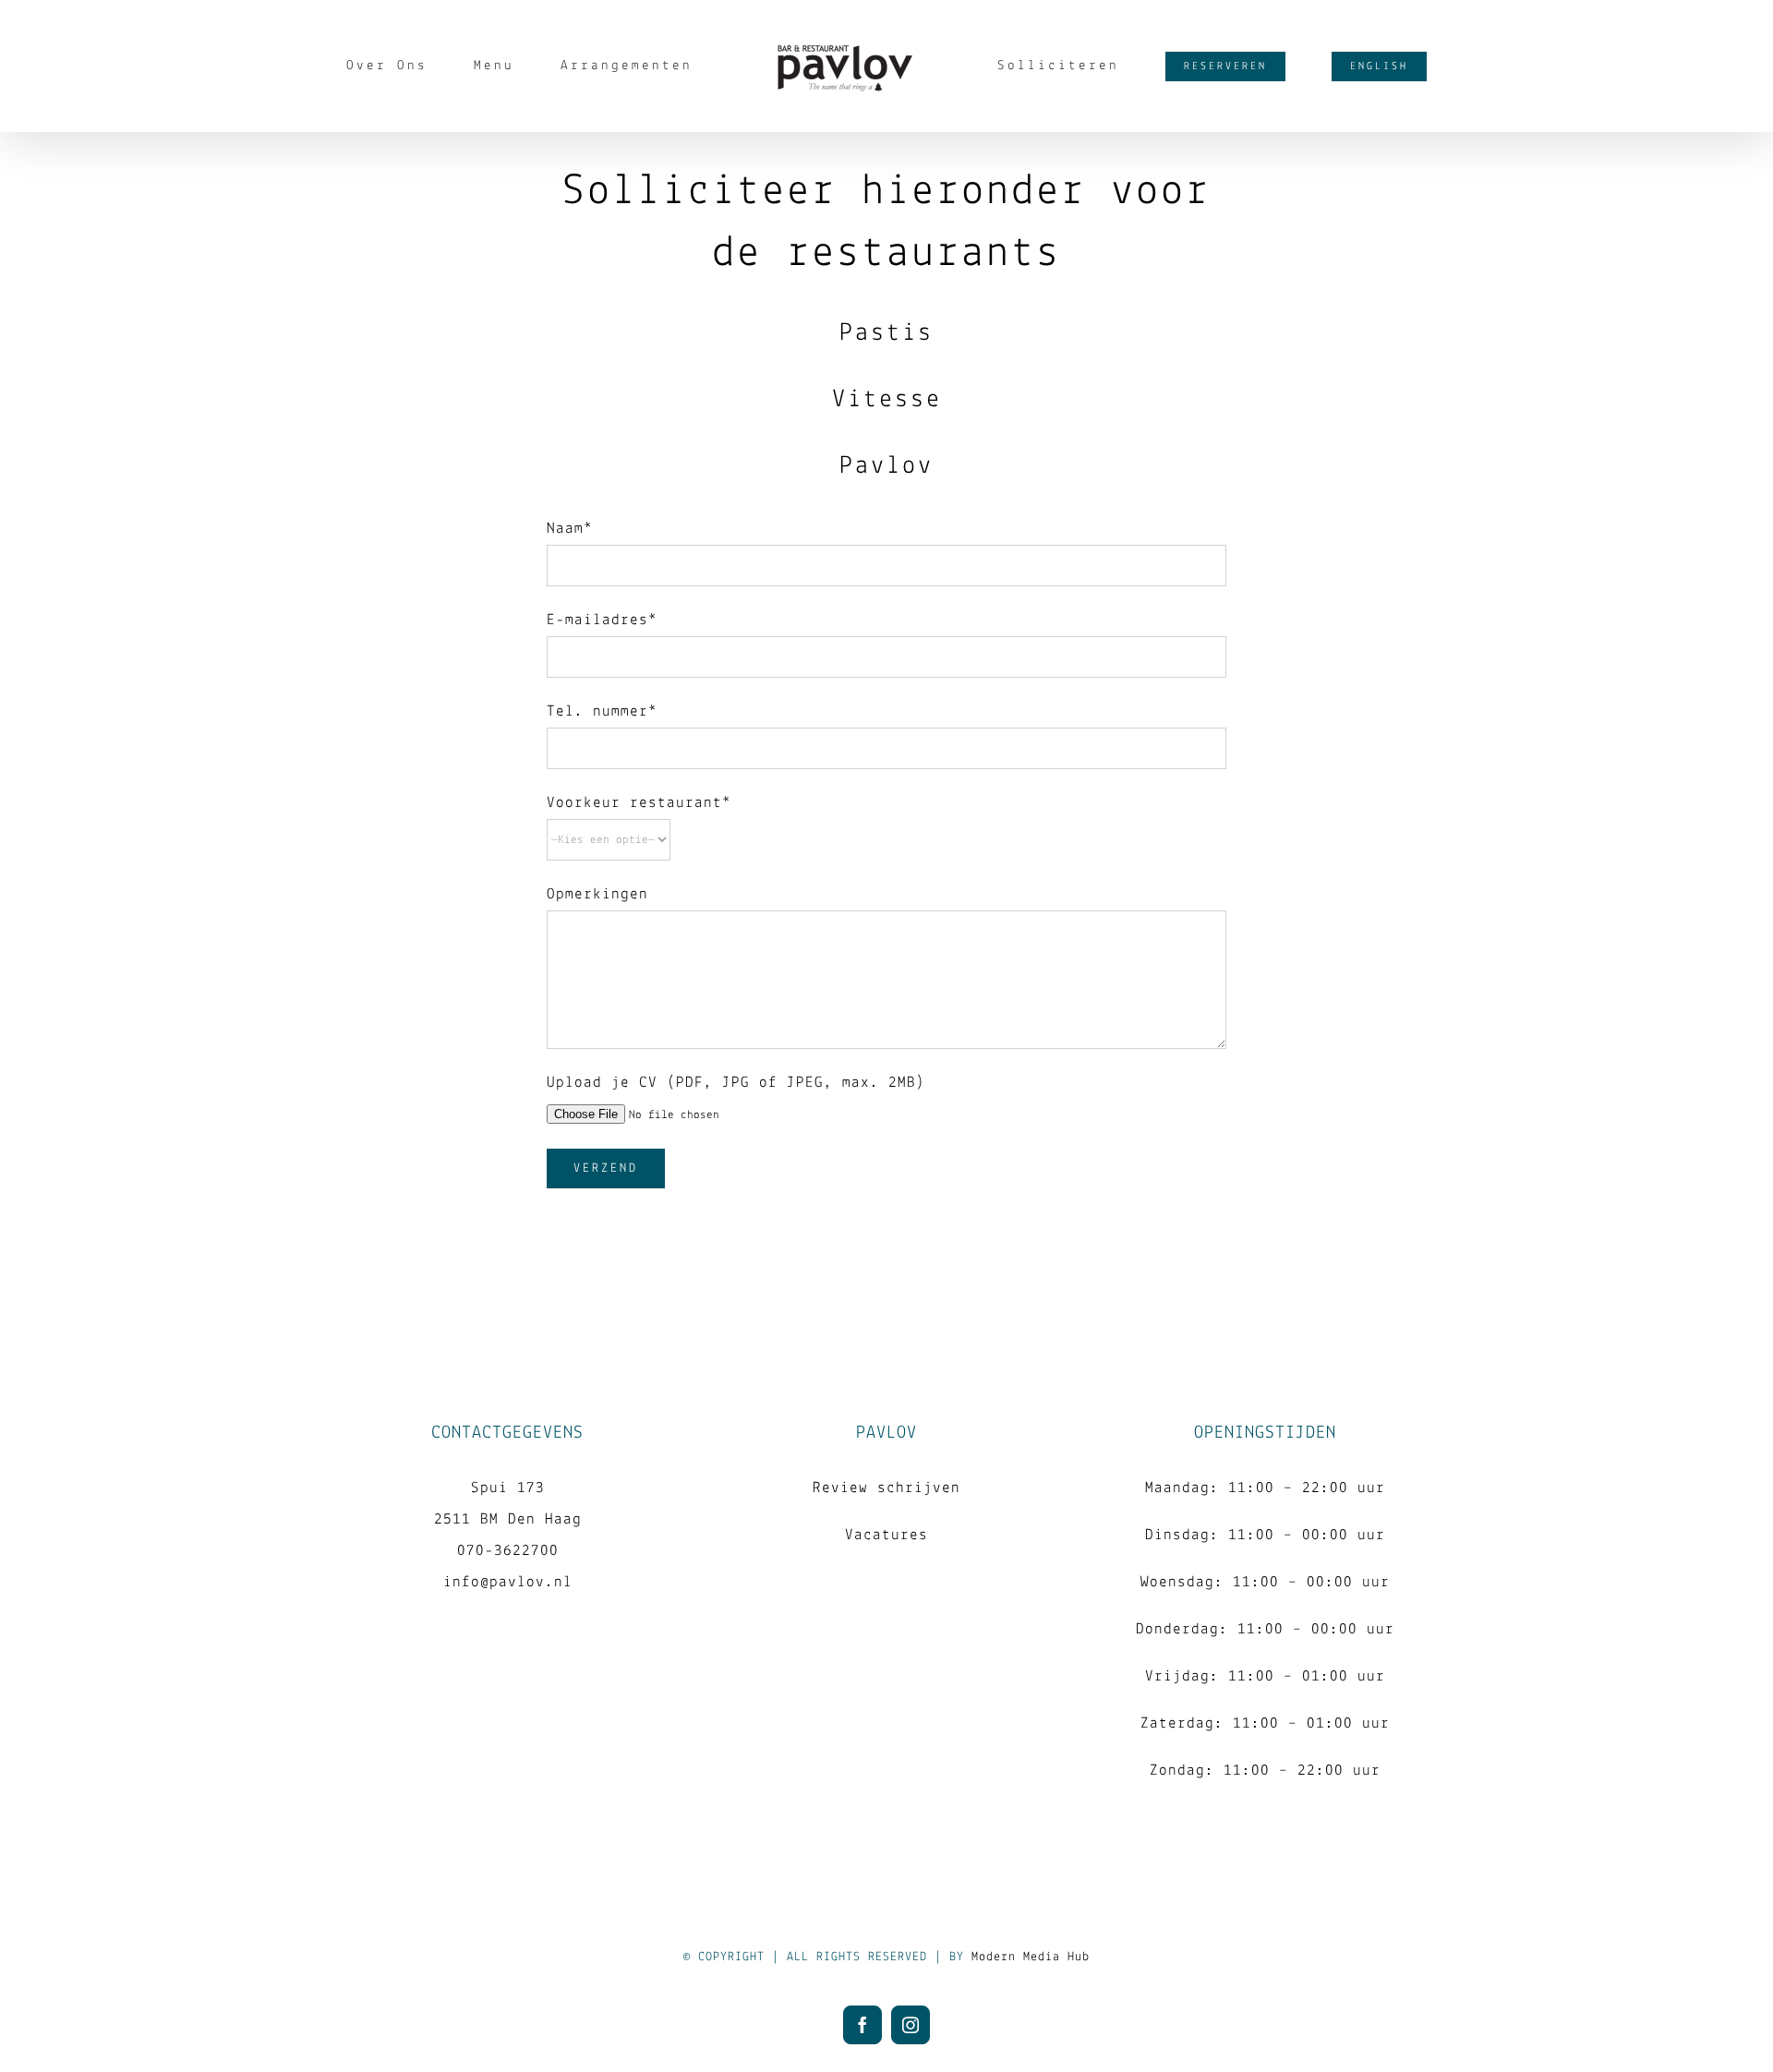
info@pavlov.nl (508, 1582)
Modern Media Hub (1031, 1957)
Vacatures (886, 1535)
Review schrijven (886, 1488)
